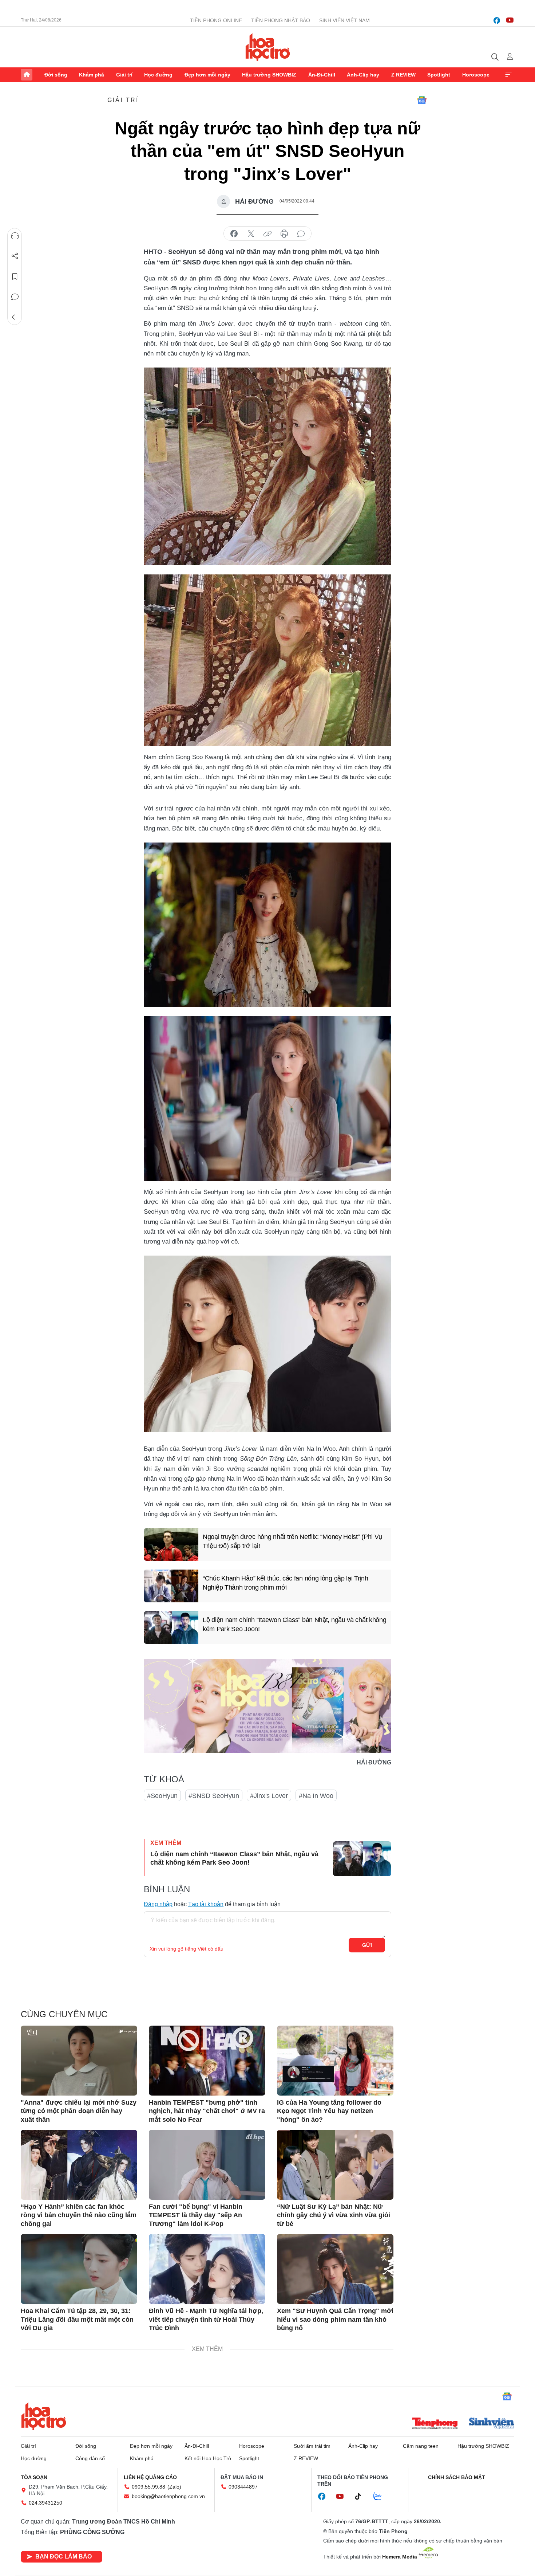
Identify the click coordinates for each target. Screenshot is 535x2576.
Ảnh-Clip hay (363, 75)
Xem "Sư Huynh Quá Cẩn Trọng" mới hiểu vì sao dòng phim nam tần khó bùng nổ (335, 2319)
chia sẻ (234, 234)
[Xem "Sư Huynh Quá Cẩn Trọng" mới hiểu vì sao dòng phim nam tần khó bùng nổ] (335, 2269)
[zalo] (381, 2497)
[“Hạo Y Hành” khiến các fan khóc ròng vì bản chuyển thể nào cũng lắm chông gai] (79, 2165)
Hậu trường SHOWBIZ (269, 75)
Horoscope (476, 75)
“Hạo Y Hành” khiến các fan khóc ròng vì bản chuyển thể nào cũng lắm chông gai (79, 2215)
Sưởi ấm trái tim (312, 2446)
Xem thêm (508, 75)
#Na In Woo (316, 1796)
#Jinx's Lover (269, 1796)
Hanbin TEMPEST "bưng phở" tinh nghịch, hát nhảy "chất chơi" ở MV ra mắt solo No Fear (207, 2111)
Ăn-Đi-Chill (322, 75)
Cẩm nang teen (421, 2446)
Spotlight (439, 75)
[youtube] (510, 20)
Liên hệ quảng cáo (150, 2477)
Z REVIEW (403, 75)
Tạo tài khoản (206, 1904)
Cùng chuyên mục (64, 2014)
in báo (284, 234)
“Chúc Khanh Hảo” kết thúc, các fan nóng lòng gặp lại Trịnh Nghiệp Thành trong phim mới (286, 1583)
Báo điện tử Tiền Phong (268, 47)
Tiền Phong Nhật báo (281, 20)
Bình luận (15, 297)
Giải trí (124, 75)
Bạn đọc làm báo (64, 2557)
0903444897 (243, 2487)
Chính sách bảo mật (457, 2477)
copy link (267, 234)
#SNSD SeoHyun (214, 1796)
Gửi (367, 1945)
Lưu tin (15, 276)
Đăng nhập (158, 1904)
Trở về (15, 317)
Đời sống (56, 75)
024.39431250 (45, 2503)
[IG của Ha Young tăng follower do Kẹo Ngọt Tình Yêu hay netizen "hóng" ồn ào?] (335, 2061)
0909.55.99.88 (148, 2487)
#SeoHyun (162, 1796)
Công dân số (90, 2458)
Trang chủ (27, 75)
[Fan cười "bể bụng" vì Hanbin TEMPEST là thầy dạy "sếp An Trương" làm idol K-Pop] (207, 2165)
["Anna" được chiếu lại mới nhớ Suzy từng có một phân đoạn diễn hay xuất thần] (79, 2061)
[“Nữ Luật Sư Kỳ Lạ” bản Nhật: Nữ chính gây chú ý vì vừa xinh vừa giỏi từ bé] (335, 2165)
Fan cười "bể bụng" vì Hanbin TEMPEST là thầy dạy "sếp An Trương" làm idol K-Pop (196, 2215)
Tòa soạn (34, 2477)
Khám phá (92, 75)
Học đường (158, 75)
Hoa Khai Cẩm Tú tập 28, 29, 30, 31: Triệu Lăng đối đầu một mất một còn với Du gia (77, 2319)
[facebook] (497, 20)
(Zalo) (174, 2487)
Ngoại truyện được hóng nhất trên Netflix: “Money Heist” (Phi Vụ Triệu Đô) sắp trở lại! (292, 1541)
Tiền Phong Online (216, 20)
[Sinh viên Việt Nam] (492, 2424)
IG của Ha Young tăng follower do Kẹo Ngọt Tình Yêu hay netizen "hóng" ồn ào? (329, 2111)
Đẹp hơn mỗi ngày (207, 75)
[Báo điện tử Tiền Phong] (435, 2424)
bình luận (301, 234)
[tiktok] (362, 2497)
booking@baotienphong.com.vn (168, 2496)
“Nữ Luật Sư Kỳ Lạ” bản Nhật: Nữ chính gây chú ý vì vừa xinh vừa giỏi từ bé (334, 2215)
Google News (422, 100)
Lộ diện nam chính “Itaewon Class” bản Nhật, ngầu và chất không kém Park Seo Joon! (294, 1624)
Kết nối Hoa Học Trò (208, 2458)
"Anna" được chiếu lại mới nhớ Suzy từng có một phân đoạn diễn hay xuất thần (79, 2111)
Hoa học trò (44, 2416)
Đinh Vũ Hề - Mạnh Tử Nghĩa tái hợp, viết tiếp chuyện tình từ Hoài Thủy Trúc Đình (206, 2319)
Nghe (15, 236)
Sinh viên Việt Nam (344, 20)
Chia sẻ (15, 256)
